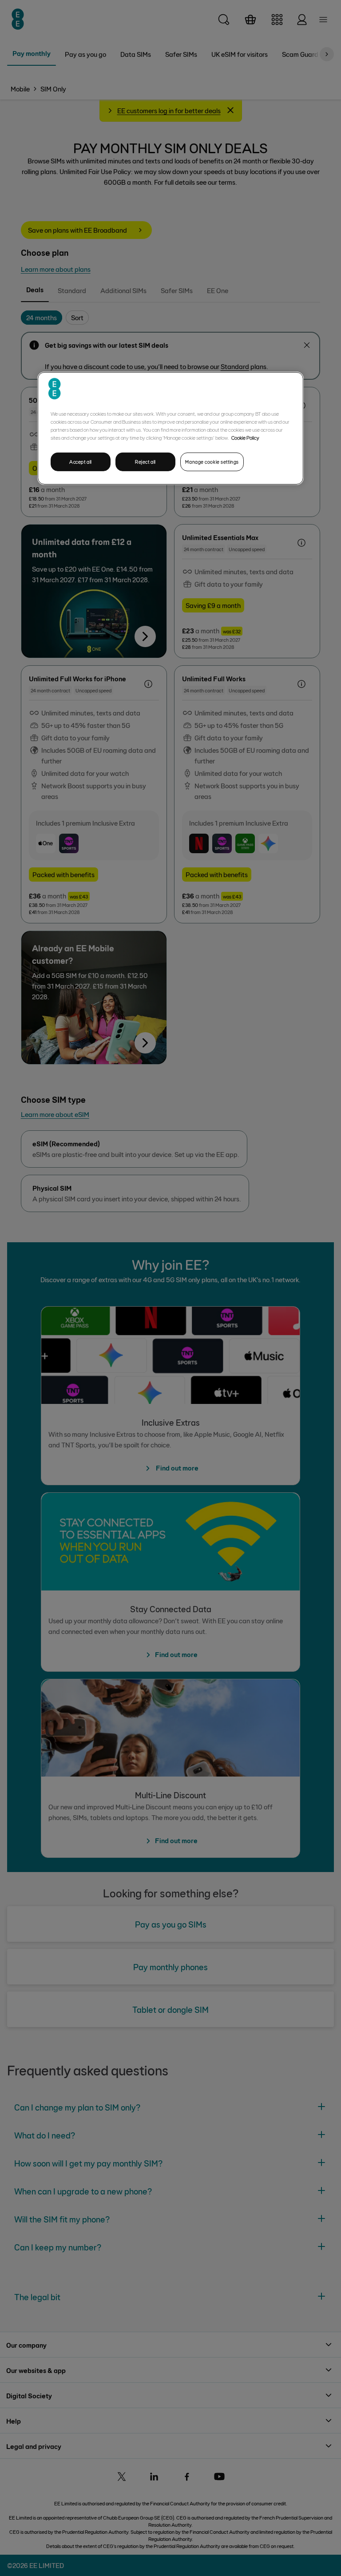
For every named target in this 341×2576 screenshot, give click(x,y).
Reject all (145, 462)
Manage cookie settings (212, 462)
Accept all (81, 462)
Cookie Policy (245, 437)
